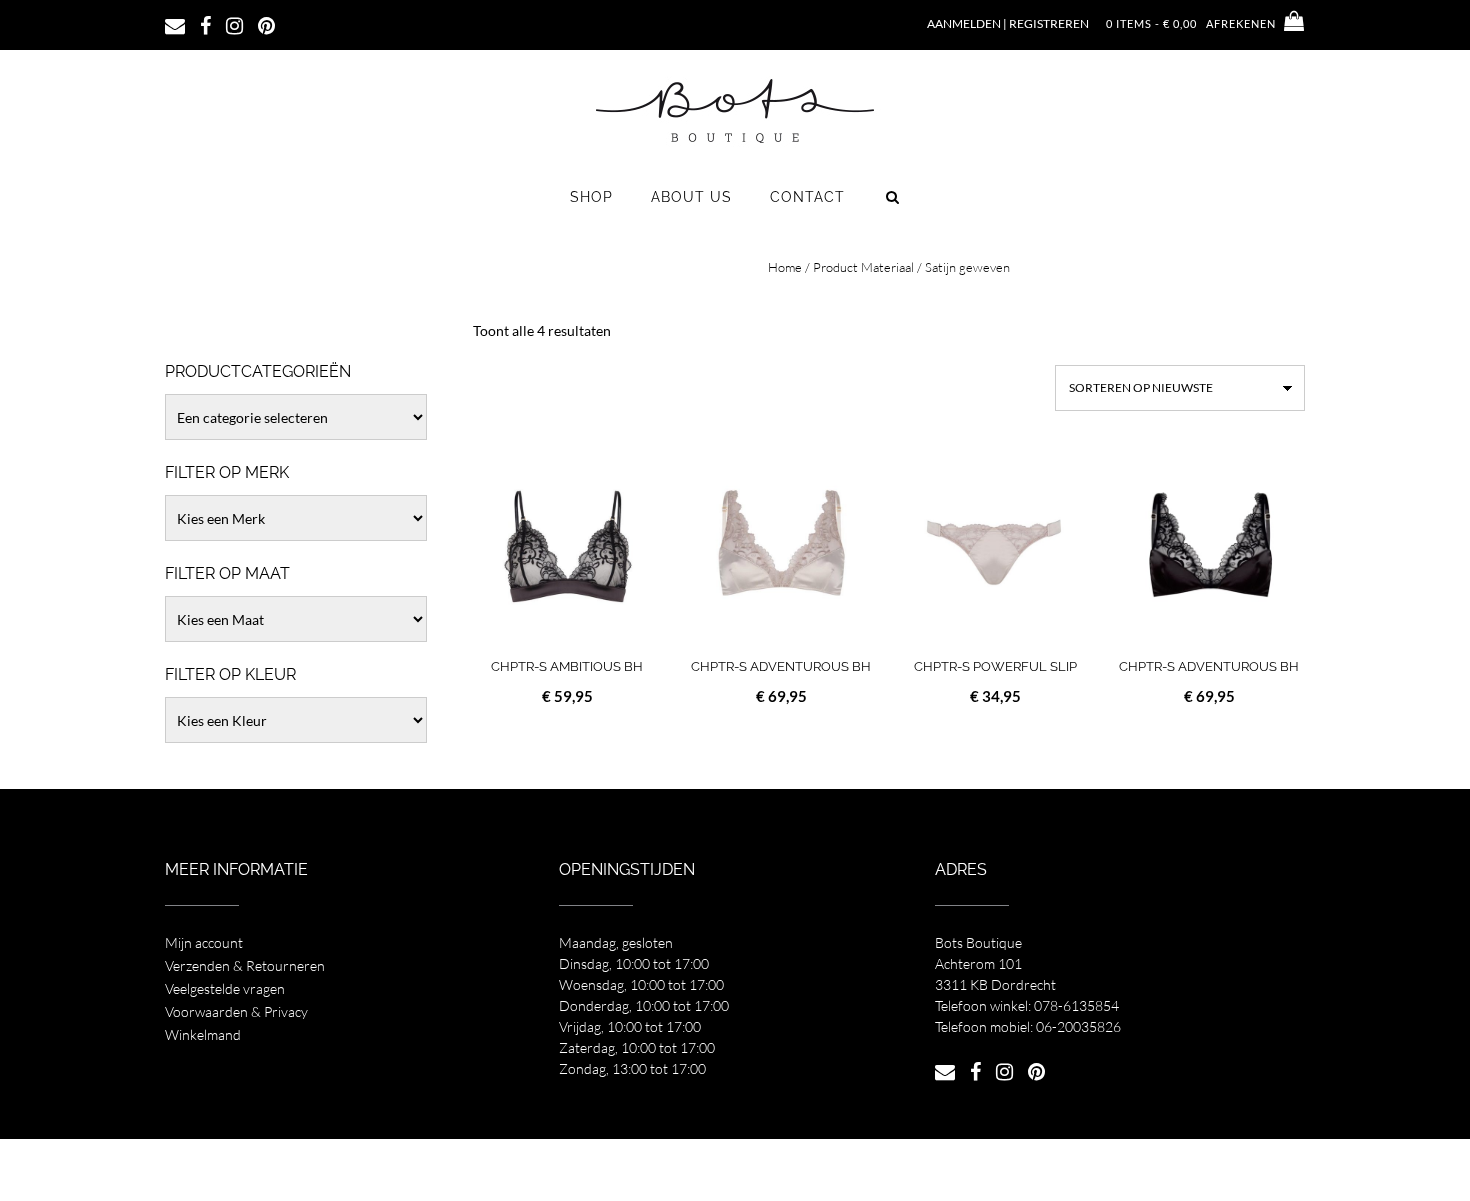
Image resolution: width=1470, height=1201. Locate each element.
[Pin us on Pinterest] (266, 24)
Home (785, 267)
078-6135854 (1076, 1005)
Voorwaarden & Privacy (236, 1011)
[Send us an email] (175, 24)
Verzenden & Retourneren (245, 965)
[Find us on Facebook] (205, 24)
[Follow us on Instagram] (234, 24)
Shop (591, 197)
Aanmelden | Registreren (1008, 23)
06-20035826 (1078, 1026)
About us (691, 197)
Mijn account (204, 942)
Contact (807, 197)
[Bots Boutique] (735, 110)
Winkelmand (203, 1034)
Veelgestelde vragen (225, 988)
